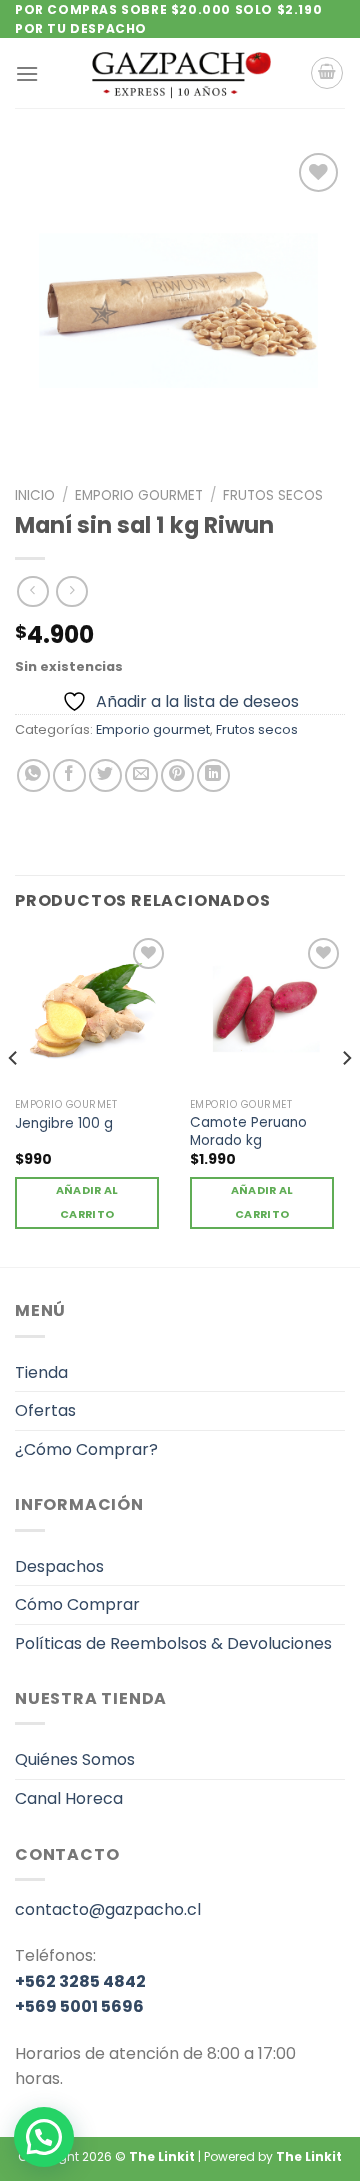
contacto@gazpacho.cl (108, 1909)
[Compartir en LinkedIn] (213, 775)
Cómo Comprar (77, 1604)
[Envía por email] (141, 775)
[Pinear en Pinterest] (177, 775)
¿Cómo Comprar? (86, 1449)
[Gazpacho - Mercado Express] (180, 73)
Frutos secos (273, 495)
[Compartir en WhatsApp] (33, 775)
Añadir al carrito (87, 1202)
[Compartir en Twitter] (105, 775)
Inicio (35, 495)
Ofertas (45, 1410)
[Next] (346, 1098)
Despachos (59, 1566)
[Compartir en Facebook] (69, 775)
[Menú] (27, 73)
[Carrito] (327, 73)
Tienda (41, 1372)
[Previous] (14, 1098)
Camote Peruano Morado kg (248, 1131)
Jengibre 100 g (64, 1124)
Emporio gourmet (139, 495)
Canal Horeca (69, 1798)
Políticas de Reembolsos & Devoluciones (173, 1643)
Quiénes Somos (75, 1759)
